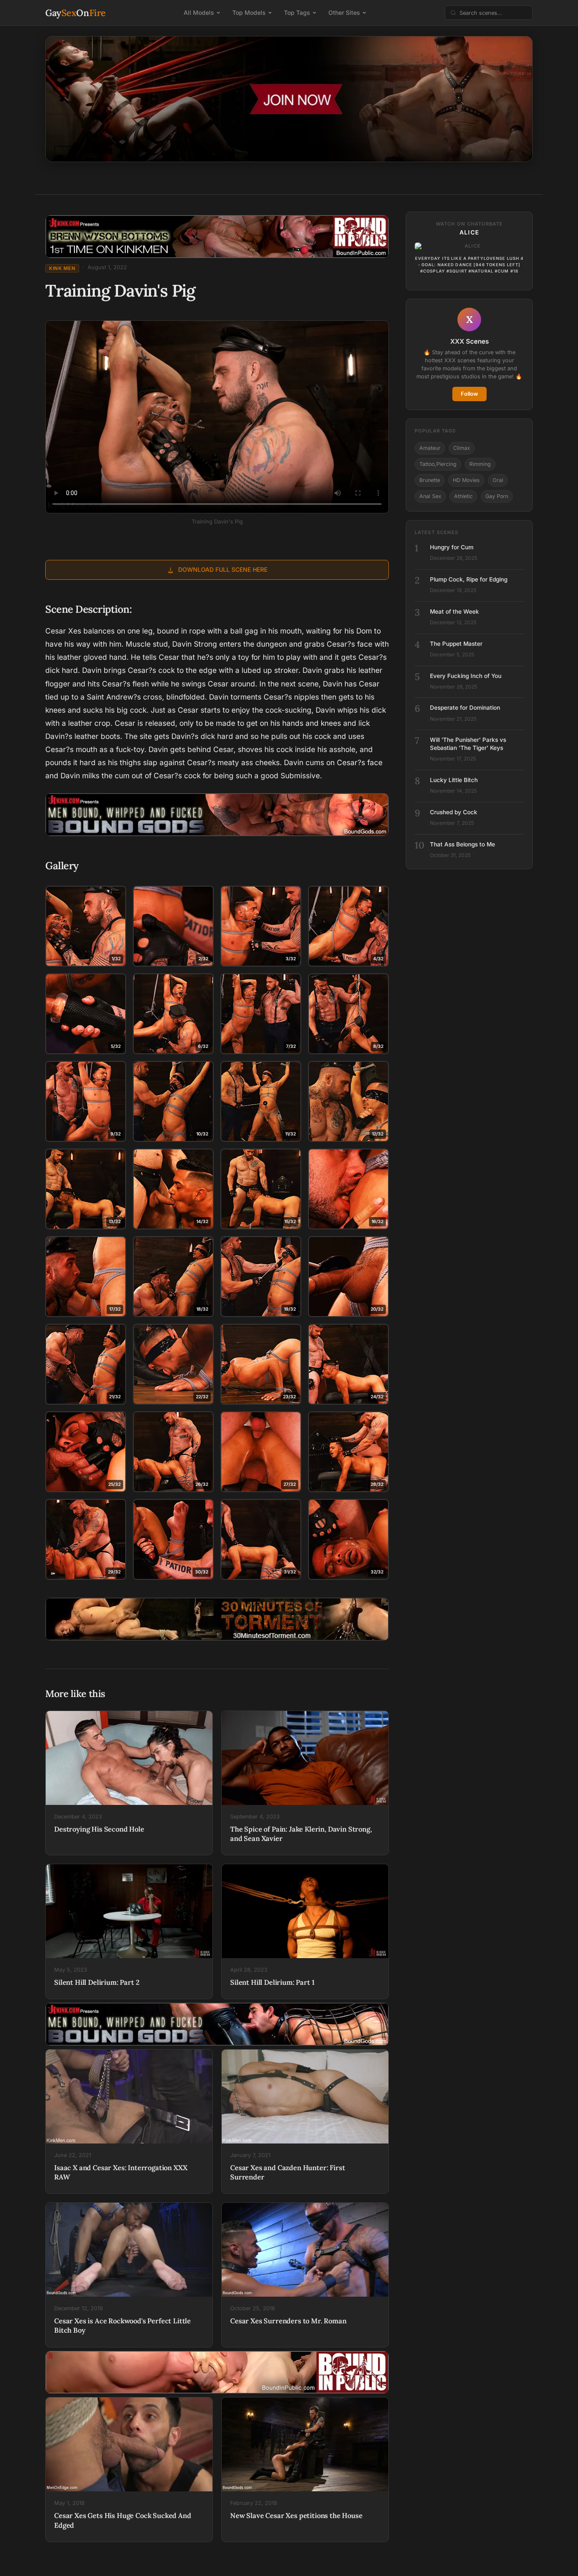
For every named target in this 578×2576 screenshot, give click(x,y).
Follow (469, 394)
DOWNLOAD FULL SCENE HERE (223, 569)
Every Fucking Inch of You (466, 676)
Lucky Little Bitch (454, 780)
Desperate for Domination (465, 708)
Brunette (430, 480)
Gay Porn (497, 496)
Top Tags (297, 12)
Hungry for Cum (452, 547)
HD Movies (466, 480)
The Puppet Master (456, 644)
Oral (498, 480)
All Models (199, 12)
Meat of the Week (454, 612)
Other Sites (344, 12)
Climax (462, 448)
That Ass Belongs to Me (462, 844)
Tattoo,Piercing (438, 464)
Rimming (480, 464)
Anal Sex (430, 496)
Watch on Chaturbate (469, 224)
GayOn (76, 13)
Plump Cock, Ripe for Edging (469, 579)
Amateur (430, 448)
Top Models (249, 12)
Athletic (463, 496)
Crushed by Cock (454, 812)
